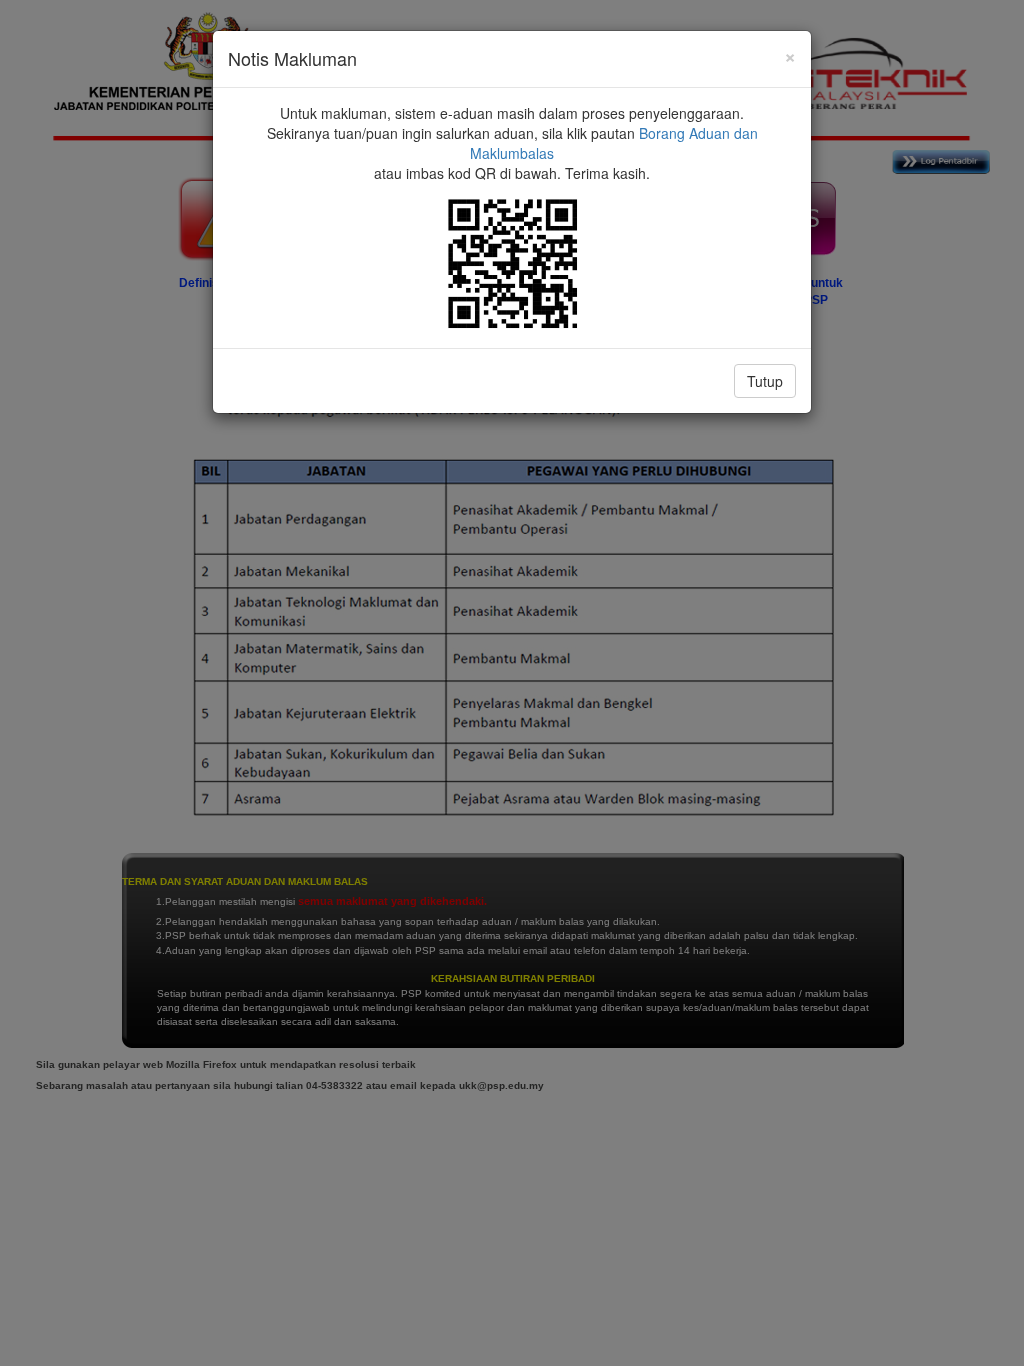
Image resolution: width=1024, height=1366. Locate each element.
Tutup (765, 381)
